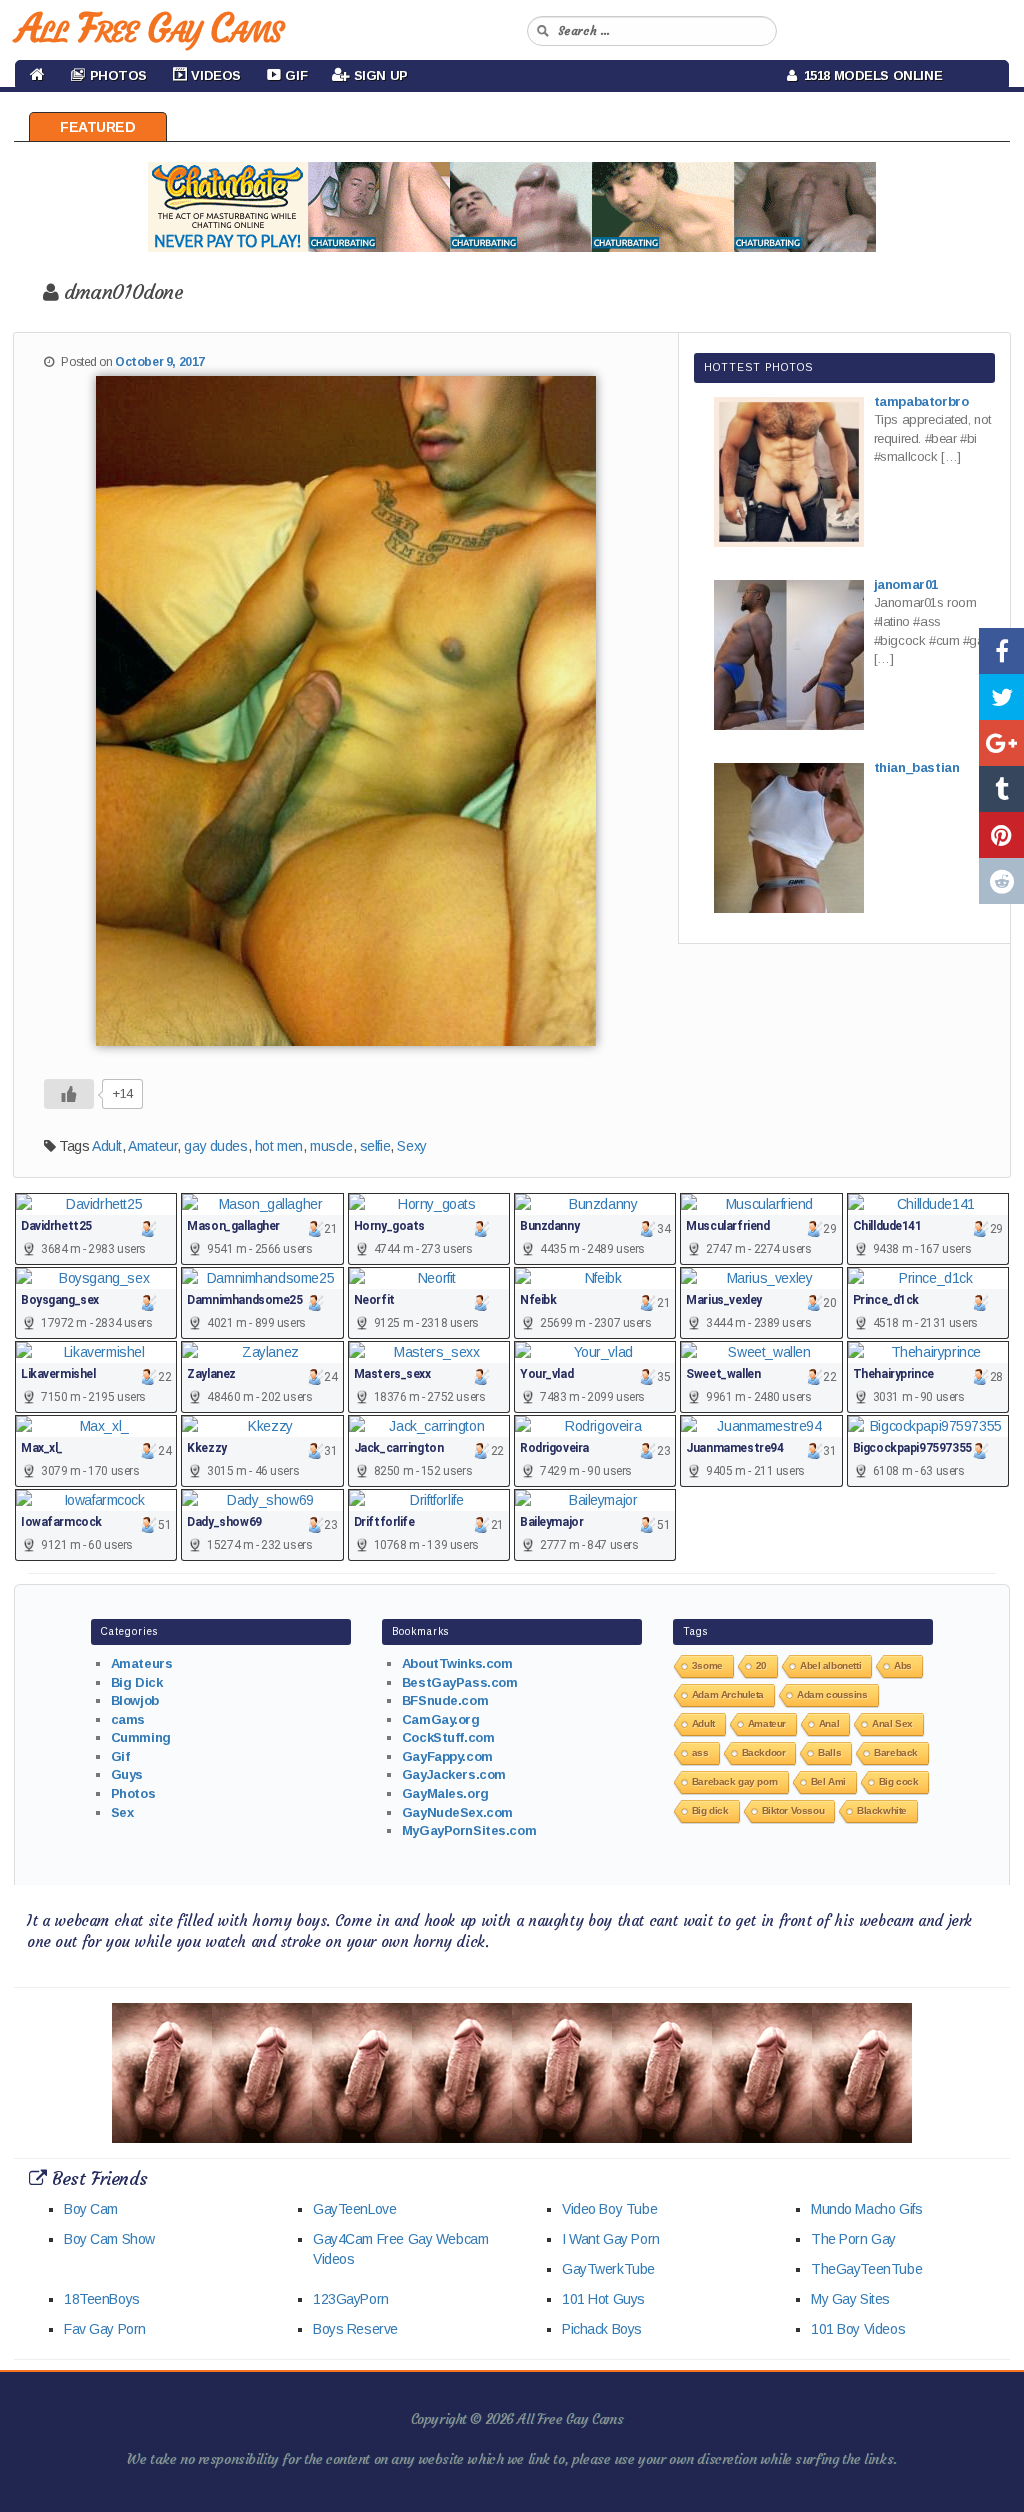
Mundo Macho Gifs (866, 2209)
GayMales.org (445, 1793)
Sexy (411, 1146)
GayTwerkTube (608, 2269)
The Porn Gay (853, 2239)
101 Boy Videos (858, 2329)
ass (700, 1752)
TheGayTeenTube (866, 2269)
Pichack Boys (602, 2329)
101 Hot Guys (603, 2299)
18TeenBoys (102, 2299)
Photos (133, 1793)
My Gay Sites (850, 2299)
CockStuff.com (448, 1737)
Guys (127, 1774)
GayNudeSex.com (457, 1812)
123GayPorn (351, 2299)
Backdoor (764, 1752)
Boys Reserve (355, 2329)
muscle (331, 1146)
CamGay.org (441, 1719)
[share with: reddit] (1001, 881)
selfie (375, 1146)
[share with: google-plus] (1001, 743)
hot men (279, 1146)
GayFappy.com (447, 1756)
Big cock (899, 1781)
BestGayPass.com (460, 1682)
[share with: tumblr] (1001, 789)
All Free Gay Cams (149, 28)
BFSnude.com (445, 1700)
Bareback (896, 1752)
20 (761, 1665)
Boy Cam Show (109, 2239)
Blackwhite (882, 1810)
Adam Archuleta (728, 1694)
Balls (829, 1752)
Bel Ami (828, 1781)
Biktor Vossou (793, 1810)
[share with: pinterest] (1001, 835)
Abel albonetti (830, 1665)
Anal (829, 1723)
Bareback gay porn (735, 1781)
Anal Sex (892, 1723)
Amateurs (142, 1663)
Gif (120, 1756)
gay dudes (215, 1146)
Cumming (141, 1737)
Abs (903, 1665)
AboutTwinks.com (457, 1663)
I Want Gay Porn (611, 2239)
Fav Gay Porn (105, 2329)
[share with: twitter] (1001, 697)
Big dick (710, 1810)
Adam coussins (832, 1694)
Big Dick (137, 1682)
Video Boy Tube (609, 2209)
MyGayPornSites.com (469, 1830)
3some (707, 1665)
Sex (122, 1812)
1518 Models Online (870, 75)
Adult (107, 1146)
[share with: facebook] (1001, 651)
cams (128, 1719)
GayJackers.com (454, 1774)
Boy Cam (91, 2209)
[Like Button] (69, 1094)
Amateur (152, 1146)
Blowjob (135, 1700)
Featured (98, 127)
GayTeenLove (354, 2209)
